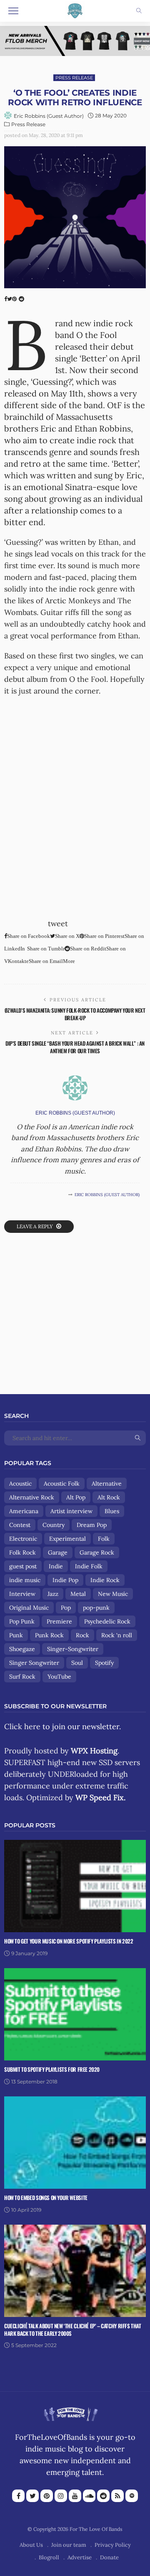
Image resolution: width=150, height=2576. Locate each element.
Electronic (23, 1539)
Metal (78, 1594)
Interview (22, 1594)
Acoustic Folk (62, 1484)
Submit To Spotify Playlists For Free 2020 (52, 2069)
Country (54, 1525)
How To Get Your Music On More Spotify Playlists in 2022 (69, 1941)
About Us (31, 2545)
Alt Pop (76, 1497)
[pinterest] (47, 2496)
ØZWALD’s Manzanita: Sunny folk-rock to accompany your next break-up (75, 1014)
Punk (16, 1635)
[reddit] (103, 2496)
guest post (23, 1566)
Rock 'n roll (117, 1635)
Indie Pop (65, 1580)
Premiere (59, 1621)
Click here (22, 1726)
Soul (77, 1663)
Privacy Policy (113, 2545)
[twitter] (32, 2496)
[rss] (117, 2496)
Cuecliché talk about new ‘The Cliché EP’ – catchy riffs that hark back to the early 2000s (73, 2330)
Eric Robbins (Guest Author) (49, 116)
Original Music (29, 1608)
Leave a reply (35, 1226)
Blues (112, 1511)
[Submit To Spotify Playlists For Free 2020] (75, 2013)
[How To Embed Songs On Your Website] (75, 2142)
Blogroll (49, 2557)
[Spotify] (132, 2496)
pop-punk (96, 1608)
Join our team (69, 2545)
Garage (58, 1552)
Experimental (67, 1539)
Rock (82, 1635)
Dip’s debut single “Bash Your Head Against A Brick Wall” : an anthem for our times (75, 1047)
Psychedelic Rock (107, 1621)
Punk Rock (49, 1635)
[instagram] (61, 2496)
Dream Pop (92, 1525)
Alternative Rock (32, 1497)
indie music (25, 1580)
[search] (139, 11)
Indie (56, 1566)
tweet (58, 923)
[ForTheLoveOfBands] (71, 2412)
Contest (20, 1525)
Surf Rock (22, 1677)
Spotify (104, 1663)
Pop (66, 1608)
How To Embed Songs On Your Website (46, 2197)
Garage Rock (97, 1552)
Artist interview (71, 1511)
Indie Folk (89, 1566)
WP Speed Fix (100, 1797)
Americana (24, 1511)
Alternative (107, 1484)
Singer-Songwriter (73, 1649)
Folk (104, 1539)
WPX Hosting (94, 1751)
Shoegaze (22, 1649)
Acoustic (20, 1484)
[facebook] (18, 2496)
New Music (113, 1594)
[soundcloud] (89, 2496)
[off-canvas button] (13, 11)
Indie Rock (105, 1580)
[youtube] (75, 2496)
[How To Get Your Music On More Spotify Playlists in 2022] (75, 1885)
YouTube (59, 1677)
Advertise (80, 2557)
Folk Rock (22, 1552)
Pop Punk (22, 1621)
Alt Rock (109, 1497)
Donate (109, 2557)
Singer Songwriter (34, 1663)
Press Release (74, 78)
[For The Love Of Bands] (75, 10)
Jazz (53, 1594)
